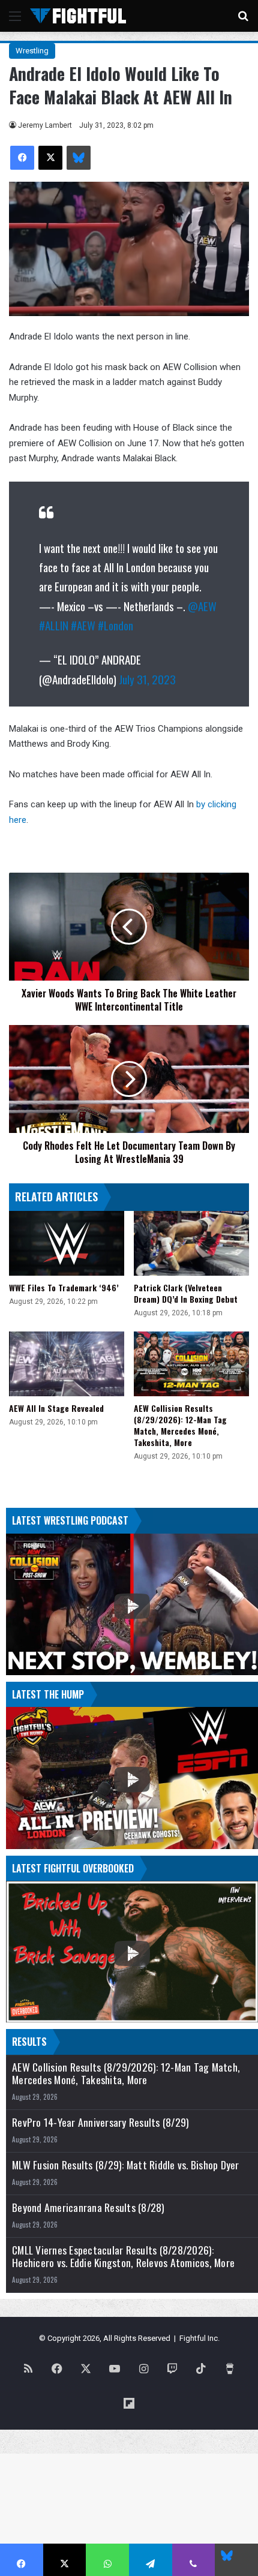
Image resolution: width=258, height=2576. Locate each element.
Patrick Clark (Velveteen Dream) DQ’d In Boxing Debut (186, 1293)
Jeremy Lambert (45, 125)
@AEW (202, 606)
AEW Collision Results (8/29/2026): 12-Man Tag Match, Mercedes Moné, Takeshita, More (180, 1425)
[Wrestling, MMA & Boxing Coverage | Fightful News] (78, 16)
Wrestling (32, 51)
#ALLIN (54, 625)
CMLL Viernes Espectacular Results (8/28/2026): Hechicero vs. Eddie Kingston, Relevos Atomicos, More (123, 2256)
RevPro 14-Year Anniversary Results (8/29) (100, 2122)
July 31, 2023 (147, 679)
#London (115, 625)
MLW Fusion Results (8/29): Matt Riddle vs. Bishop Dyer (126, 2165)
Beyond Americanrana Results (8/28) (88, 2207)
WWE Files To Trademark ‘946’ (64, 1287)
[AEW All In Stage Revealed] (67, 1364)
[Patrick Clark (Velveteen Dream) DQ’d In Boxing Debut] (191, 1243)
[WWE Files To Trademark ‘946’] (67, 1243)
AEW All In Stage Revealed (56, 1408)
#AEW (83, 625)
